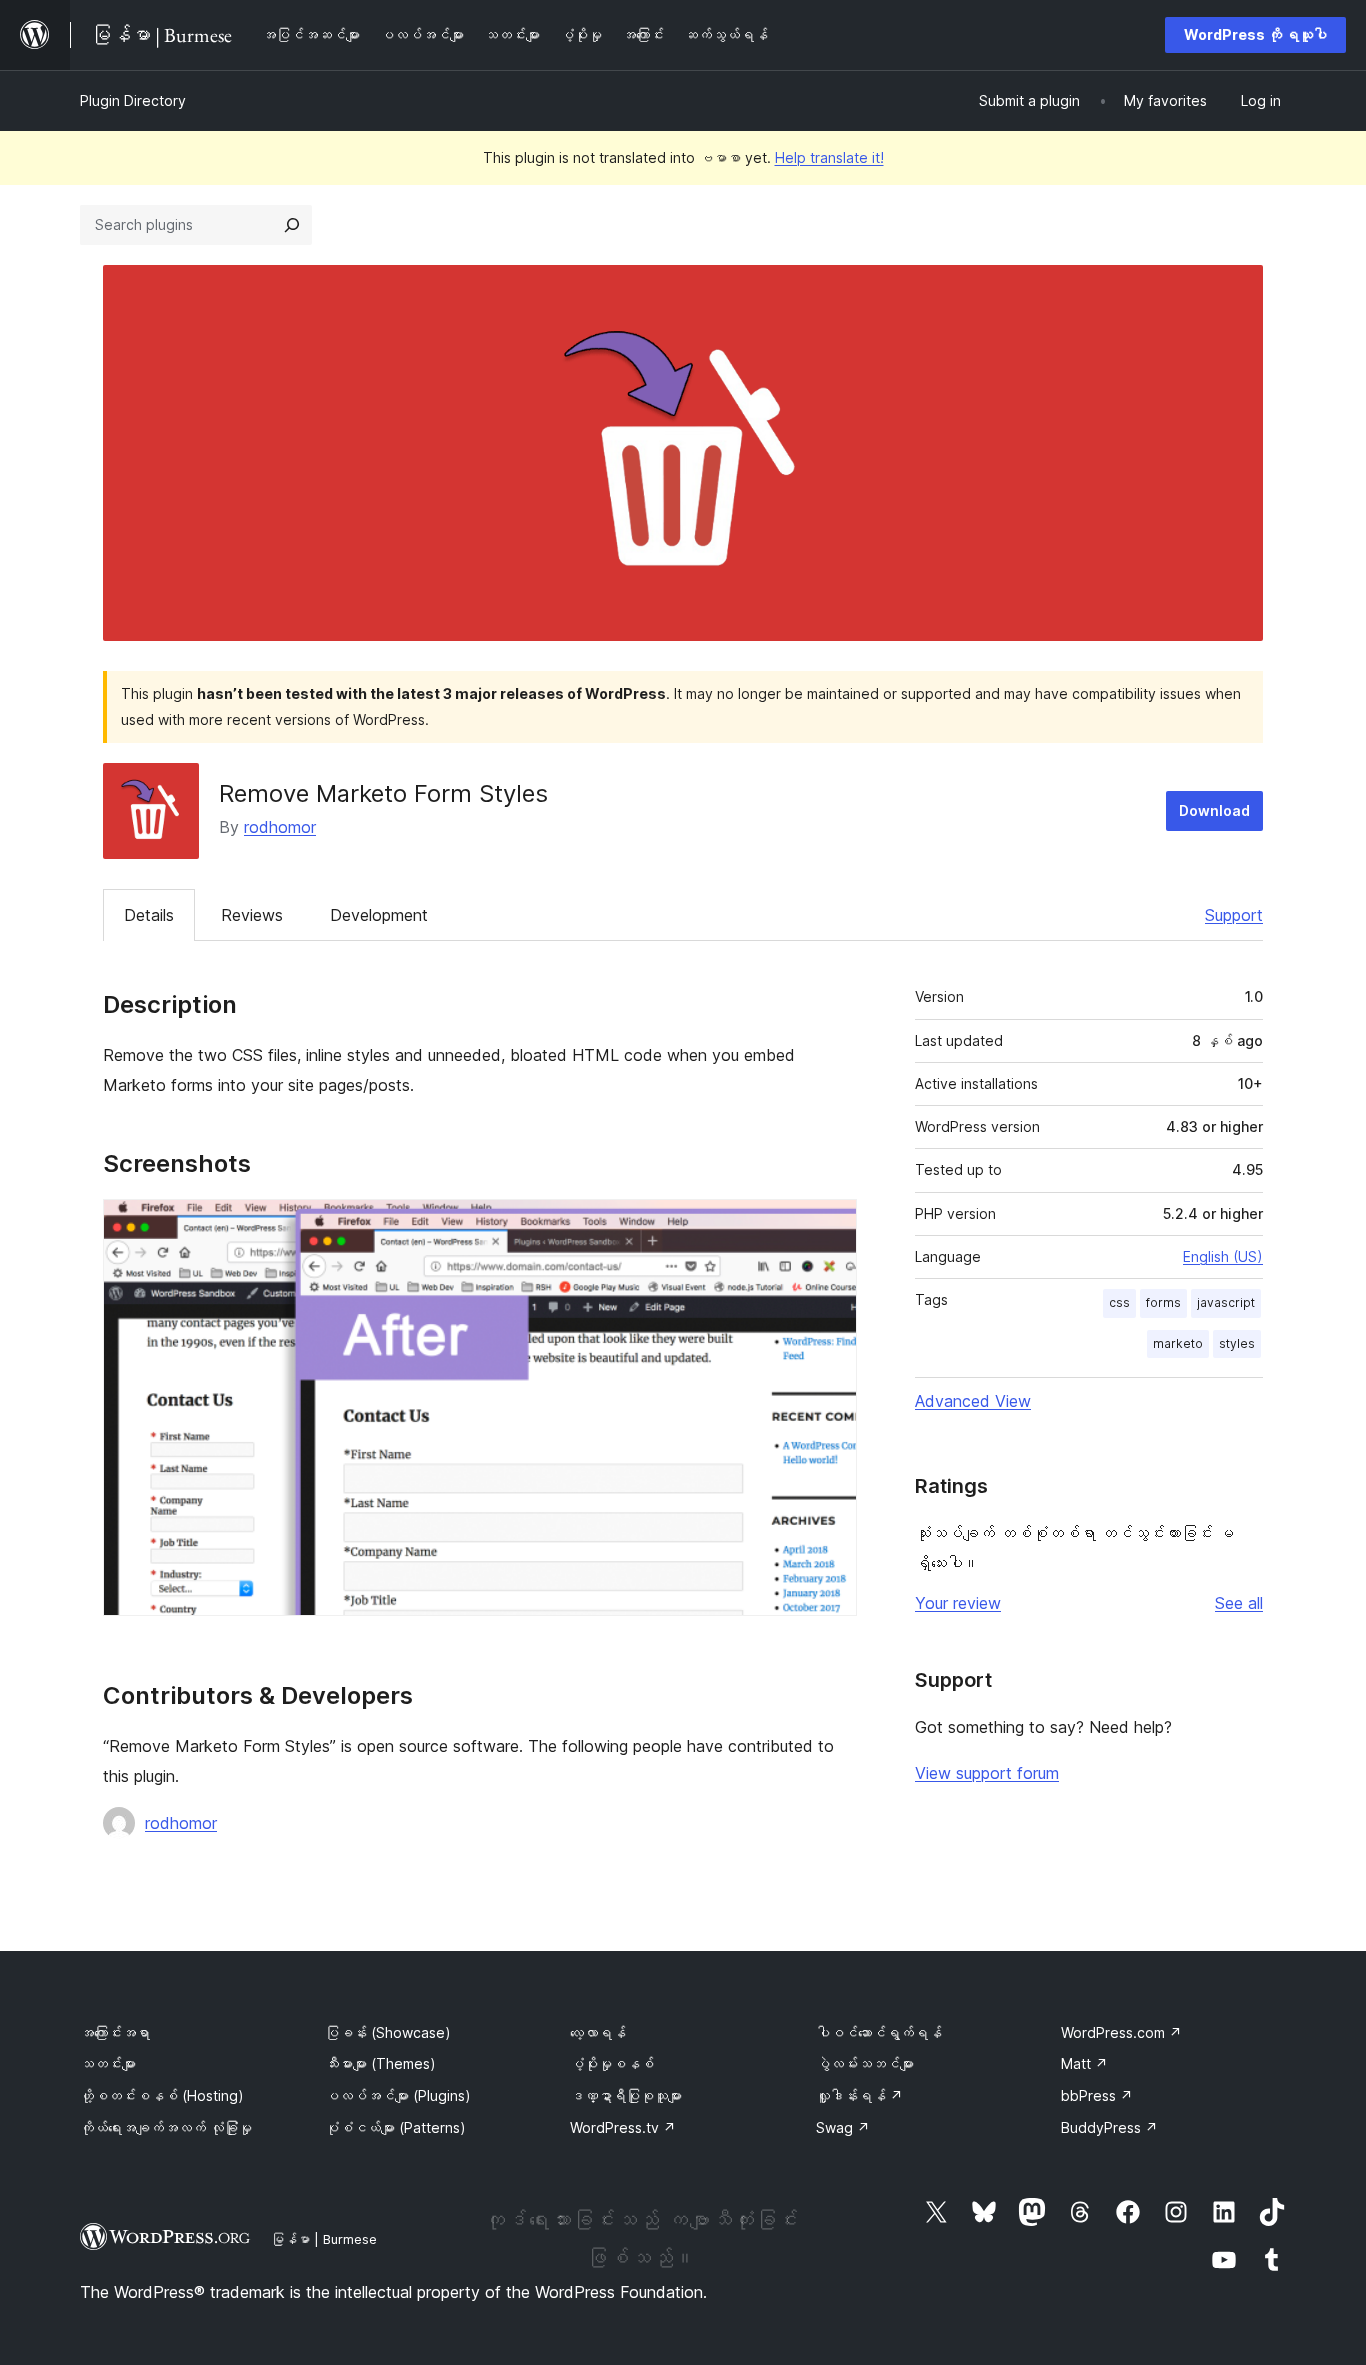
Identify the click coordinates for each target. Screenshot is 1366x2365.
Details (149, 915)
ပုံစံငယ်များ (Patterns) (395, 2127)
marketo (1178, 1343)
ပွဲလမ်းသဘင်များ (865, 2063)
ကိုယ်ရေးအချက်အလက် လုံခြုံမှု (166, 2127)
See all (1239, 1603)
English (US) (1223, 1256)
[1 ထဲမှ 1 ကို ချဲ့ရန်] (830, 1226)
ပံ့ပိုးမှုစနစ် (612, 2063)
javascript (1226, 1302)
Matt (1084, 2063)
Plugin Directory (133, 100)
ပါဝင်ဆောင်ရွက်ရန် (879, 2032)
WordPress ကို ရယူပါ (1255, 34)
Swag (843, 2127)
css (1119, 1302)
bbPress (1097, 2095)
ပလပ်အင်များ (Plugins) (398, 2095)
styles (1237, 1343)
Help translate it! (829, 157)
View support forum (987, 1773)
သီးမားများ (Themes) (380, 2063)
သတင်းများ (108, 2063)
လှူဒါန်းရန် (859, 2095)
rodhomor (280, 827)
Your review (958, 1603)
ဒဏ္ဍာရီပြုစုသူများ (626, 2095)
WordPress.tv (623, 2127)
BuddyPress (1109, 2127)
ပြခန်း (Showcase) (388, 2032)
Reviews (252, 915)
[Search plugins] (292, 225)
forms (1163, 1302)
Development (379, 915)
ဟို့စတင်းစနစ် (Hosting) (162, 2095)
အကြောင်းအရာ (115, 2032)
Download (1214, 810)
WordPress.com (1121, 2032)
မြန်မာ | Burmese (324, 2239)
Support (1234, 915)
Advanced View (973, 1401)
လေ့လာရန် (598, 2032)
